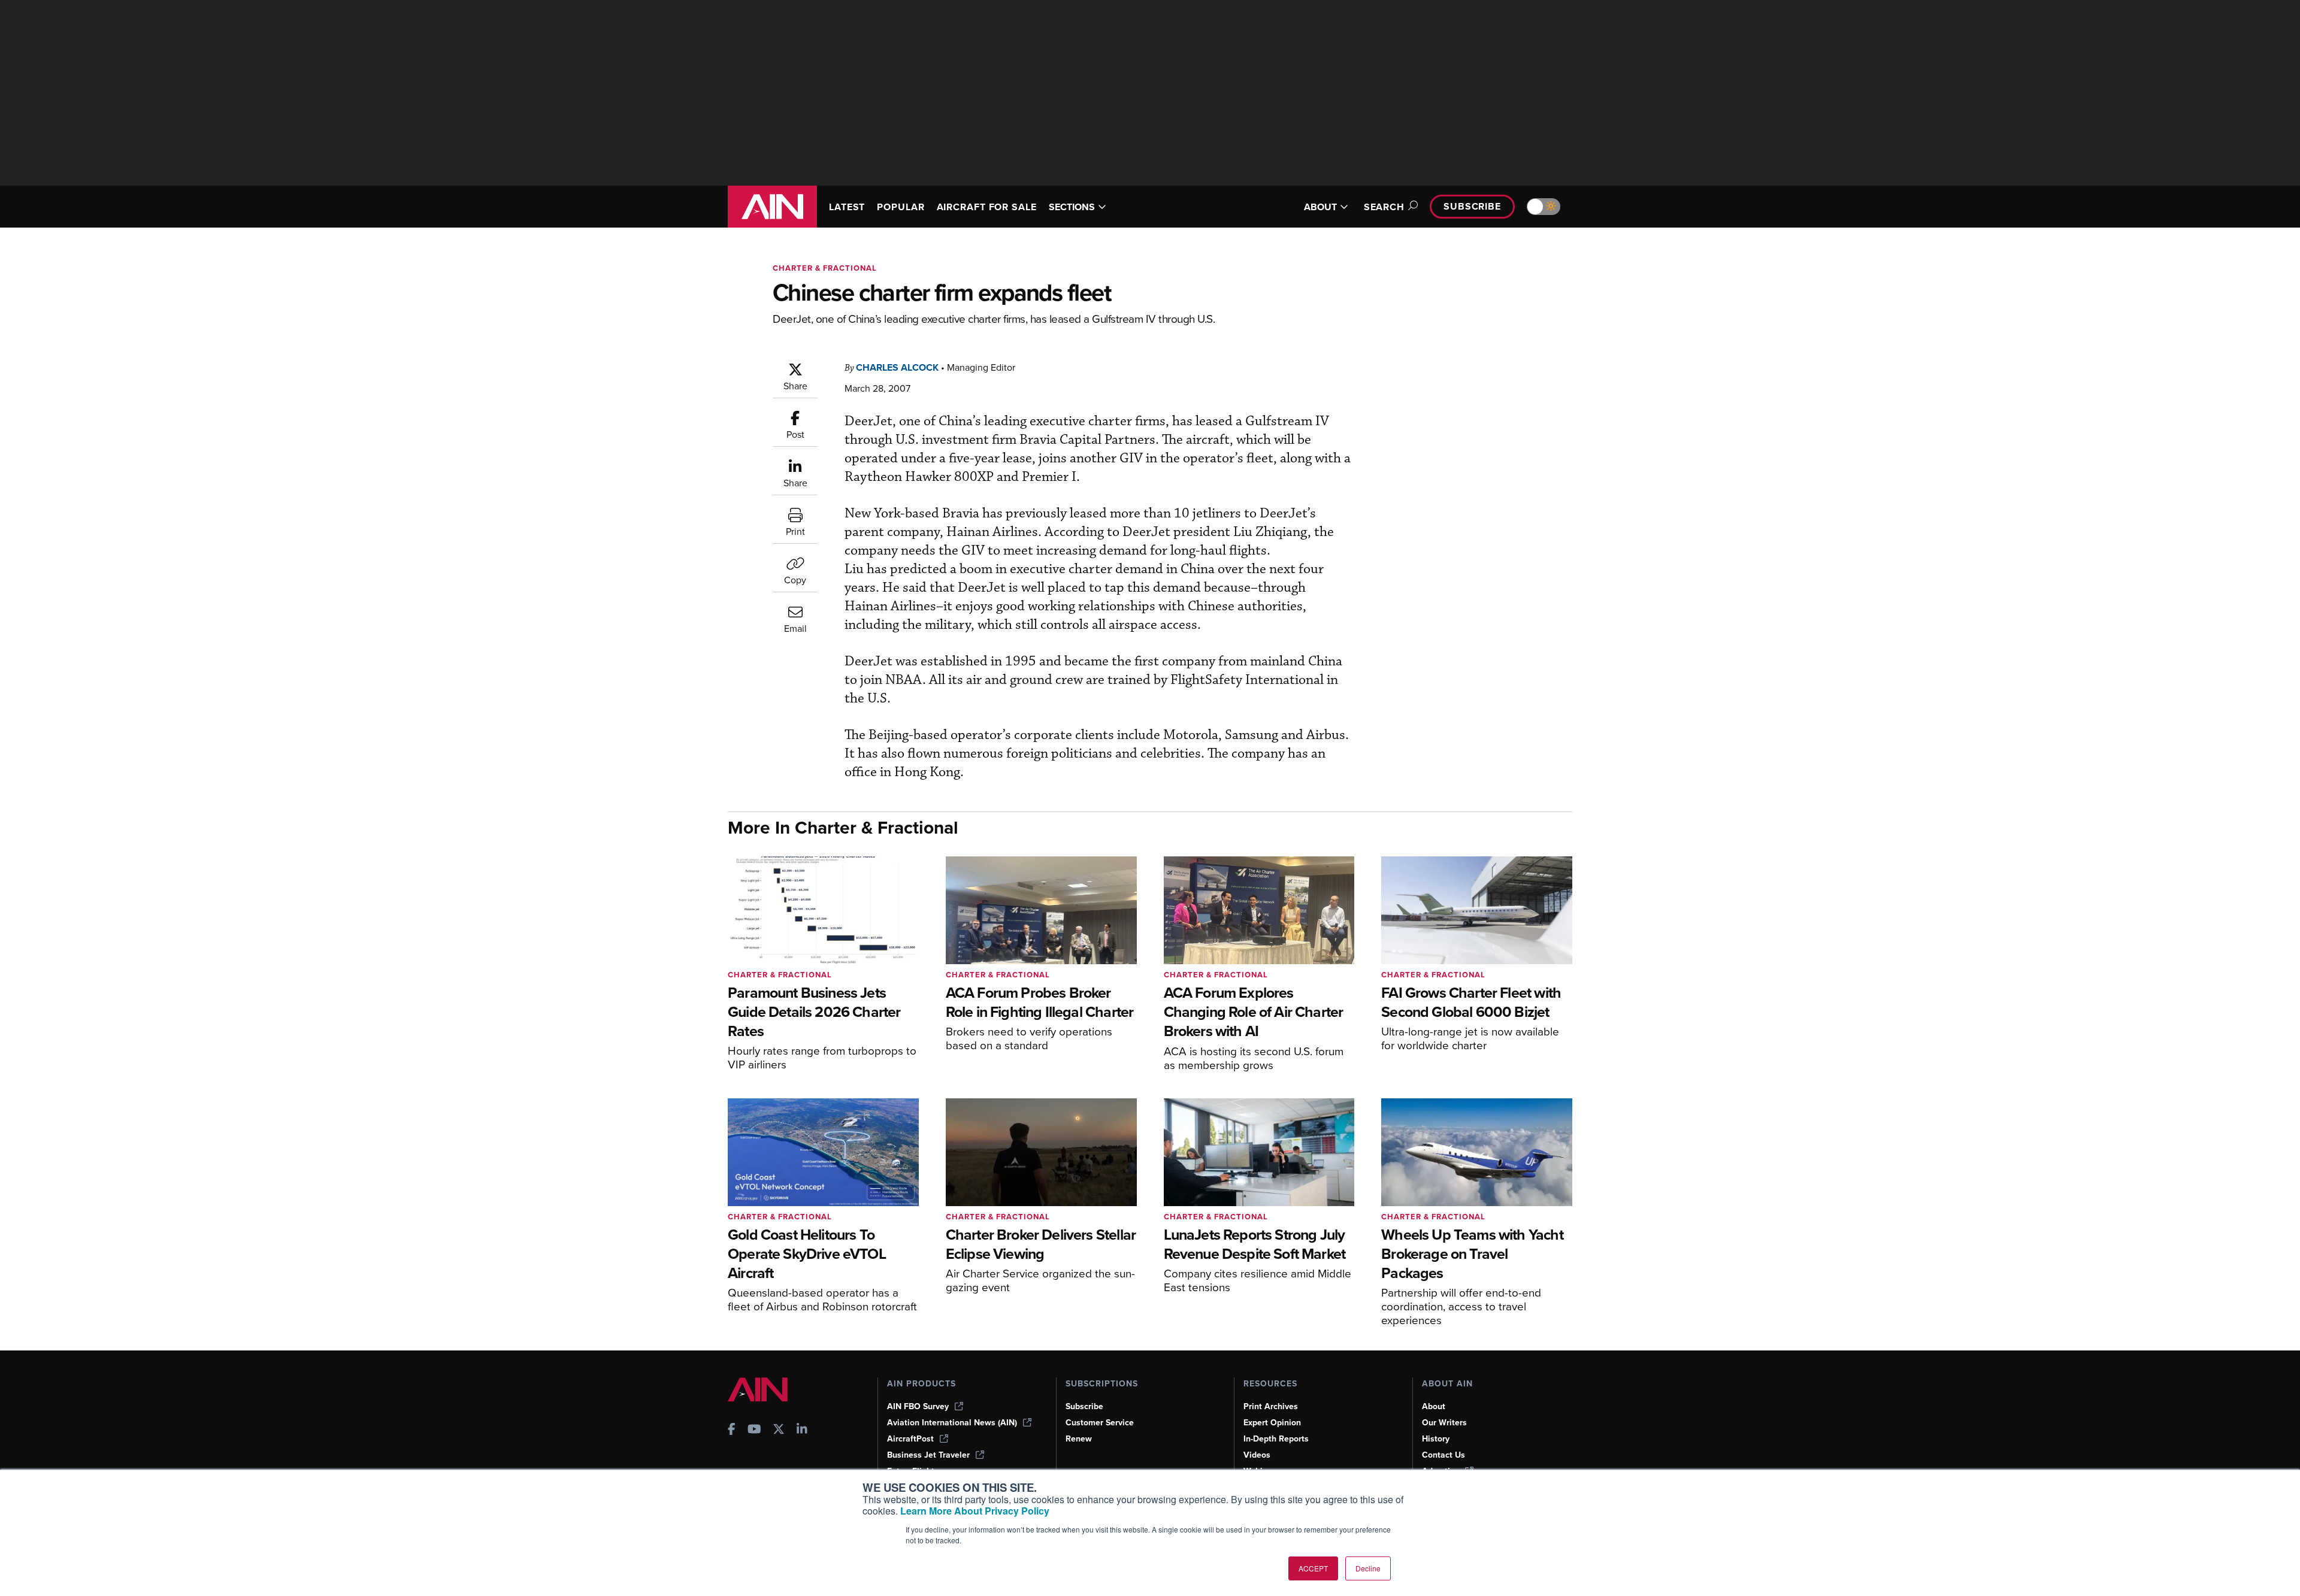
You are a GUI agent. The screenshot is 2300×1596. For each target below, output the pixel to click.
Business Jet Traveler (928, 1455)
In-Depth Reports (1276, 1439)
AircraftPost (910, 1439)
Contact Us (1443, 1455)
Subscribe (1472, 206)
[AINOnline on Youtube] (754, 1430)
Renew (1079, 1439)
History (1436, 1439)
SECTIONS (1072, 207)
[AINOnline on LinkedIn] (802, 1430)
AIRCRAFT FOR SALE (987, 207)
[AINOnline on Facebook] (732, 1430)
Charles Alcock (897, 367)
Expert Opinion (1272, 1423)
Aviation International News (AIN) (952, 1423)
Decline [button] (1368, 1568)
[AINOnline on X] (779, 1430)
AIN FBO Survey (918, 1406)
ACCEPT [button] (1313, 1568)
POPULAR (901, 207)
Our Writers (1444, 1423)
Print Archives (1271, 1406)
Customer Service (1100, 1423)
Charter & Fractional (825, 268)
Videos (1257, 1455)
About (1434, 1406)
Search (1384, 207)
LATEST (847, 207)
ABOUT (1320, 207)
